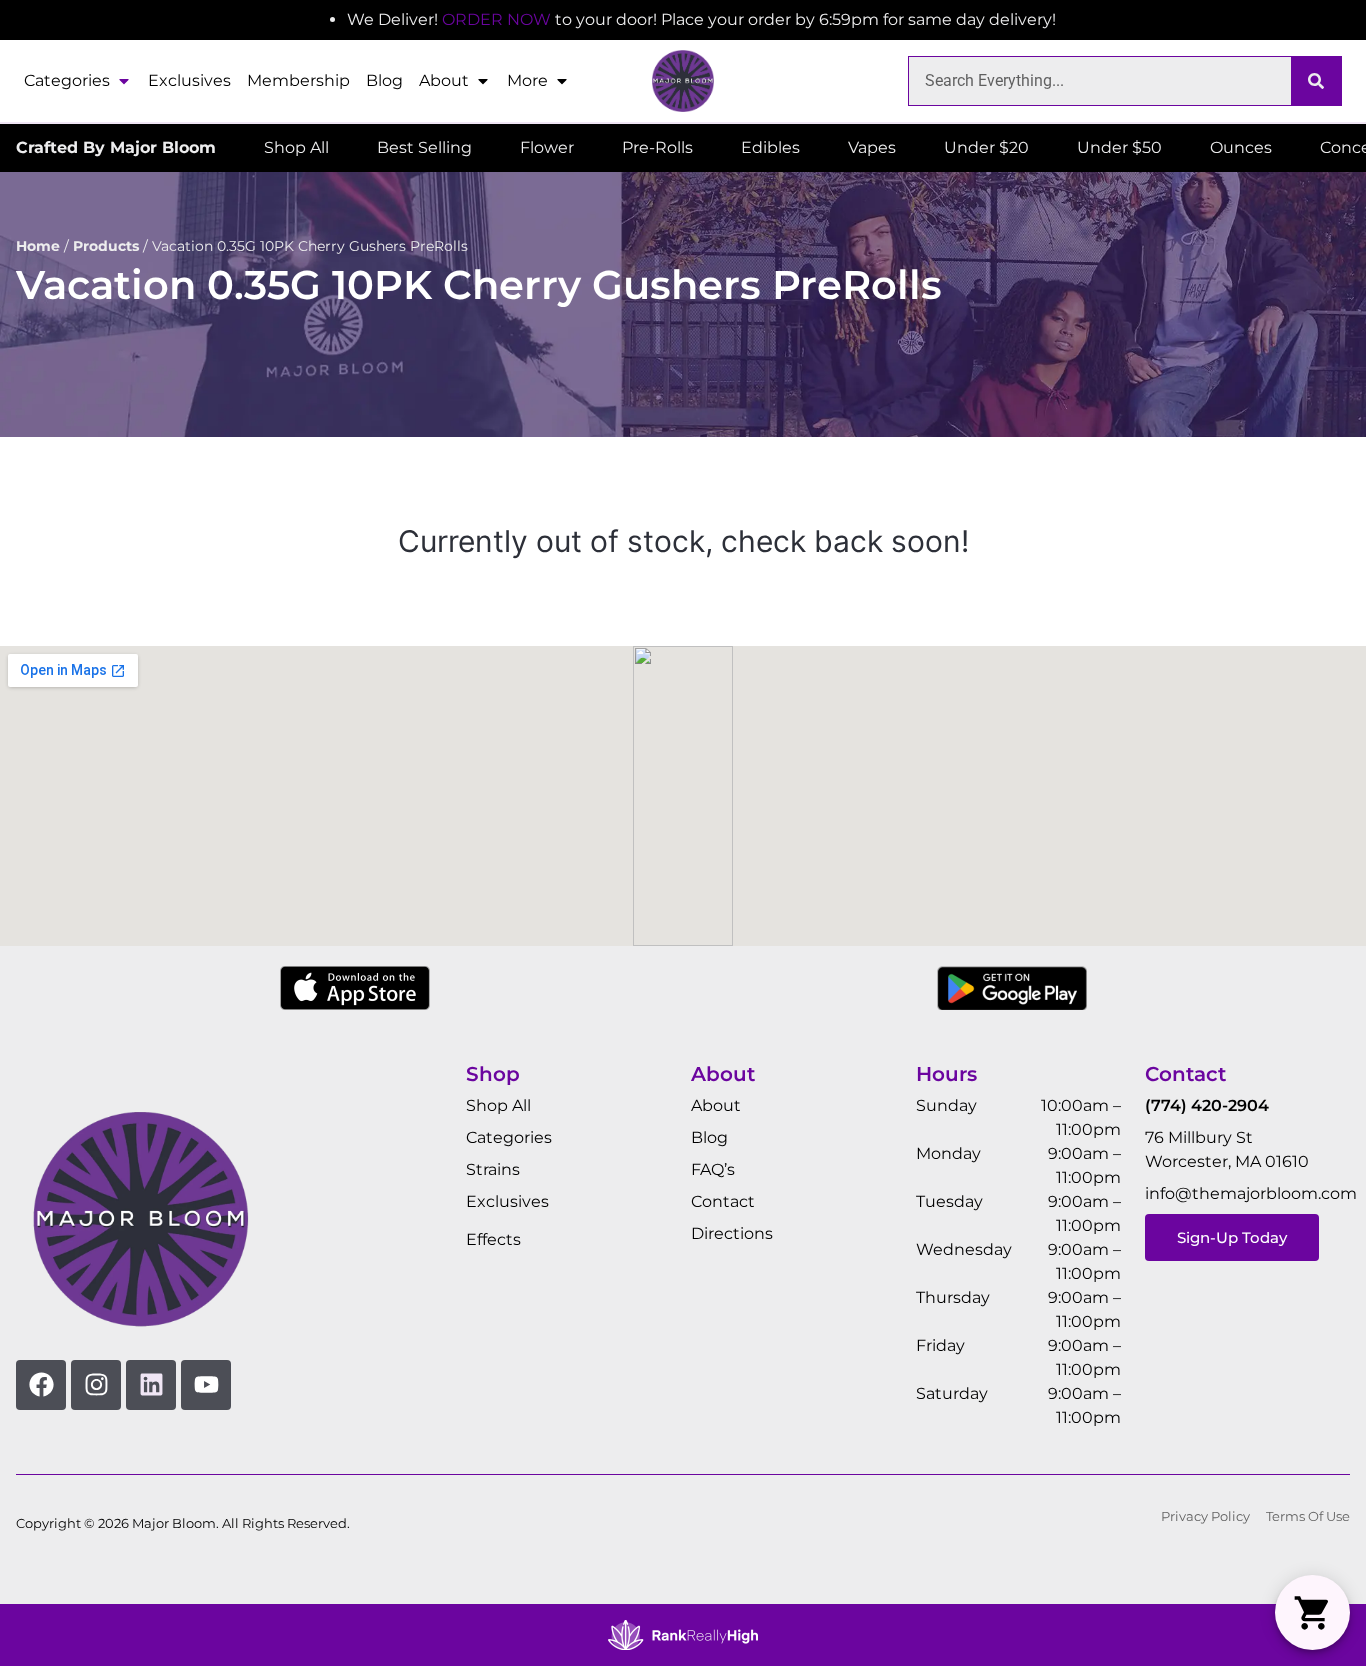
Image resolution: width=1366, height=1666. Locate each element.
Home (38, 246)
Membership (298, 80)
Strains (493, 1169)
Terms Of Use (1308, 1516)
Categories (67, 80)
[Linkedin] (151, 1385)
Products (106, 246)
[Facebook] (41, 1385)
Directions (732, 1233)
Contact (723, 1201)
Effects (493, 1239)
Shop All (498, 1105)
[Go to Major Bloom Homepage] (683, 81)
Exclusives (189, 80)
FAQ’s (713, 1169)
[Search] (1316, 81)
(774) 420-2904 (1207, 1105)
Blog (384, 80)
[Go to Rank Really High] (683, 1635)
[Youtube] (206, 1385)
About (444, 80)
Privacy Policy (1205, 1516)
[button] (1312, 1612)
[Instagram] (96, 1385)
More (527, 80)
